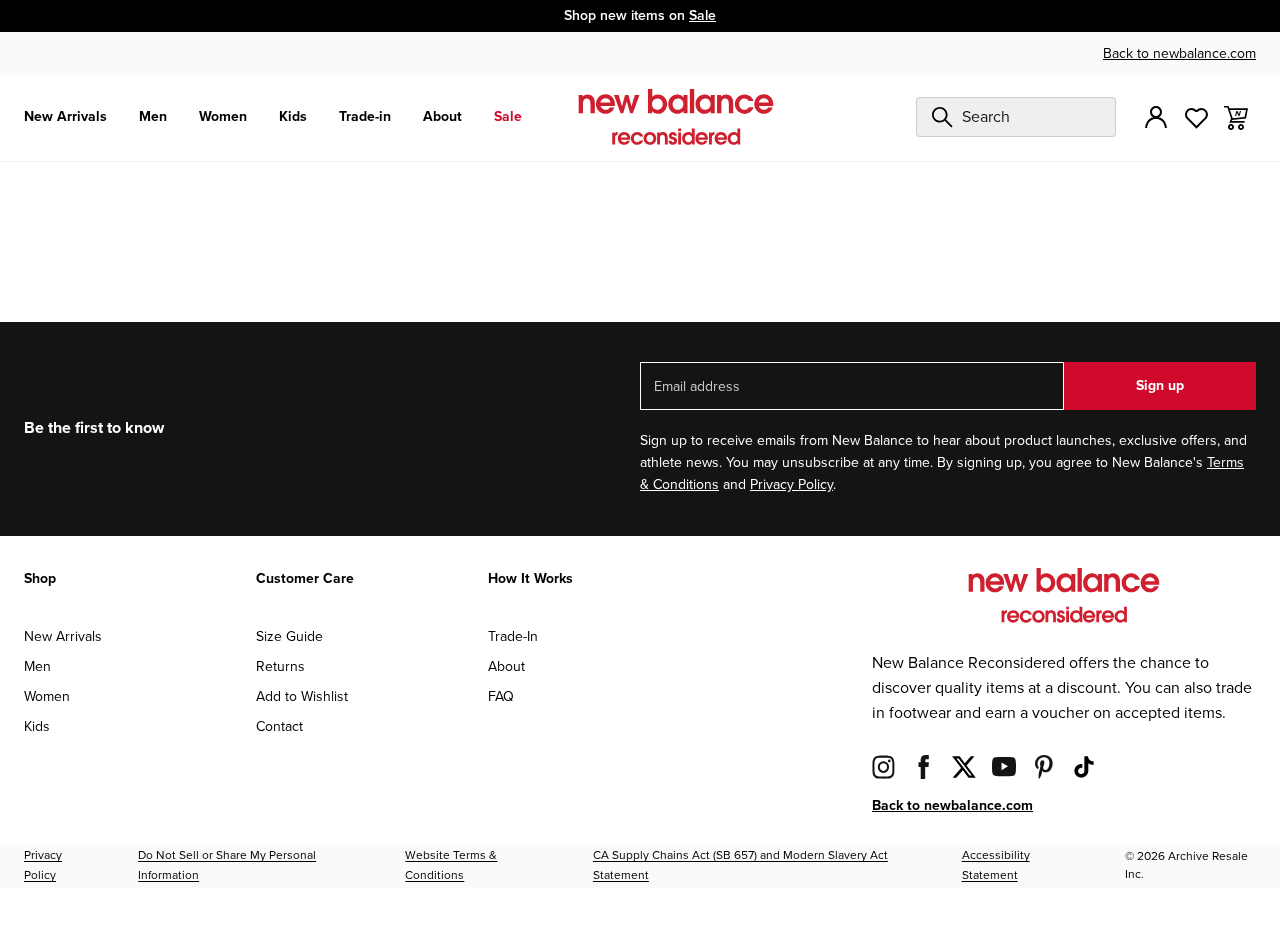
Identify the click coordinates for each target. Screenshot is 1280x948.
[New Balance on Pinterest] (1044, 766)
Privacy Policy (791, 484)
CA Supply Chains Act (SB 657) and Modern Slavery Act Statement (740, 865)
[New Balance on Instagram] (884, 766)
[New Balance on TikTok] (1084, 766)
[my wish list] (1196, 116)
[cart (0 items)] (1236, 116)
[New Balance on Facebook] (924, 766)
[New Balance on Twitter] (964, 766)
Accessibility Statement (996, 865)
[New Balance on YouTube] (1004, 766)
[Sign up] (1156, 117)
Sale (702, 15)
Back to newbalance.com (1179, 53)
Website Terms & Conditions (451, 865)
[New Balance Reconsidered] (676, 117)
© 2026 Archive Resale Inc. (1186, 866)
